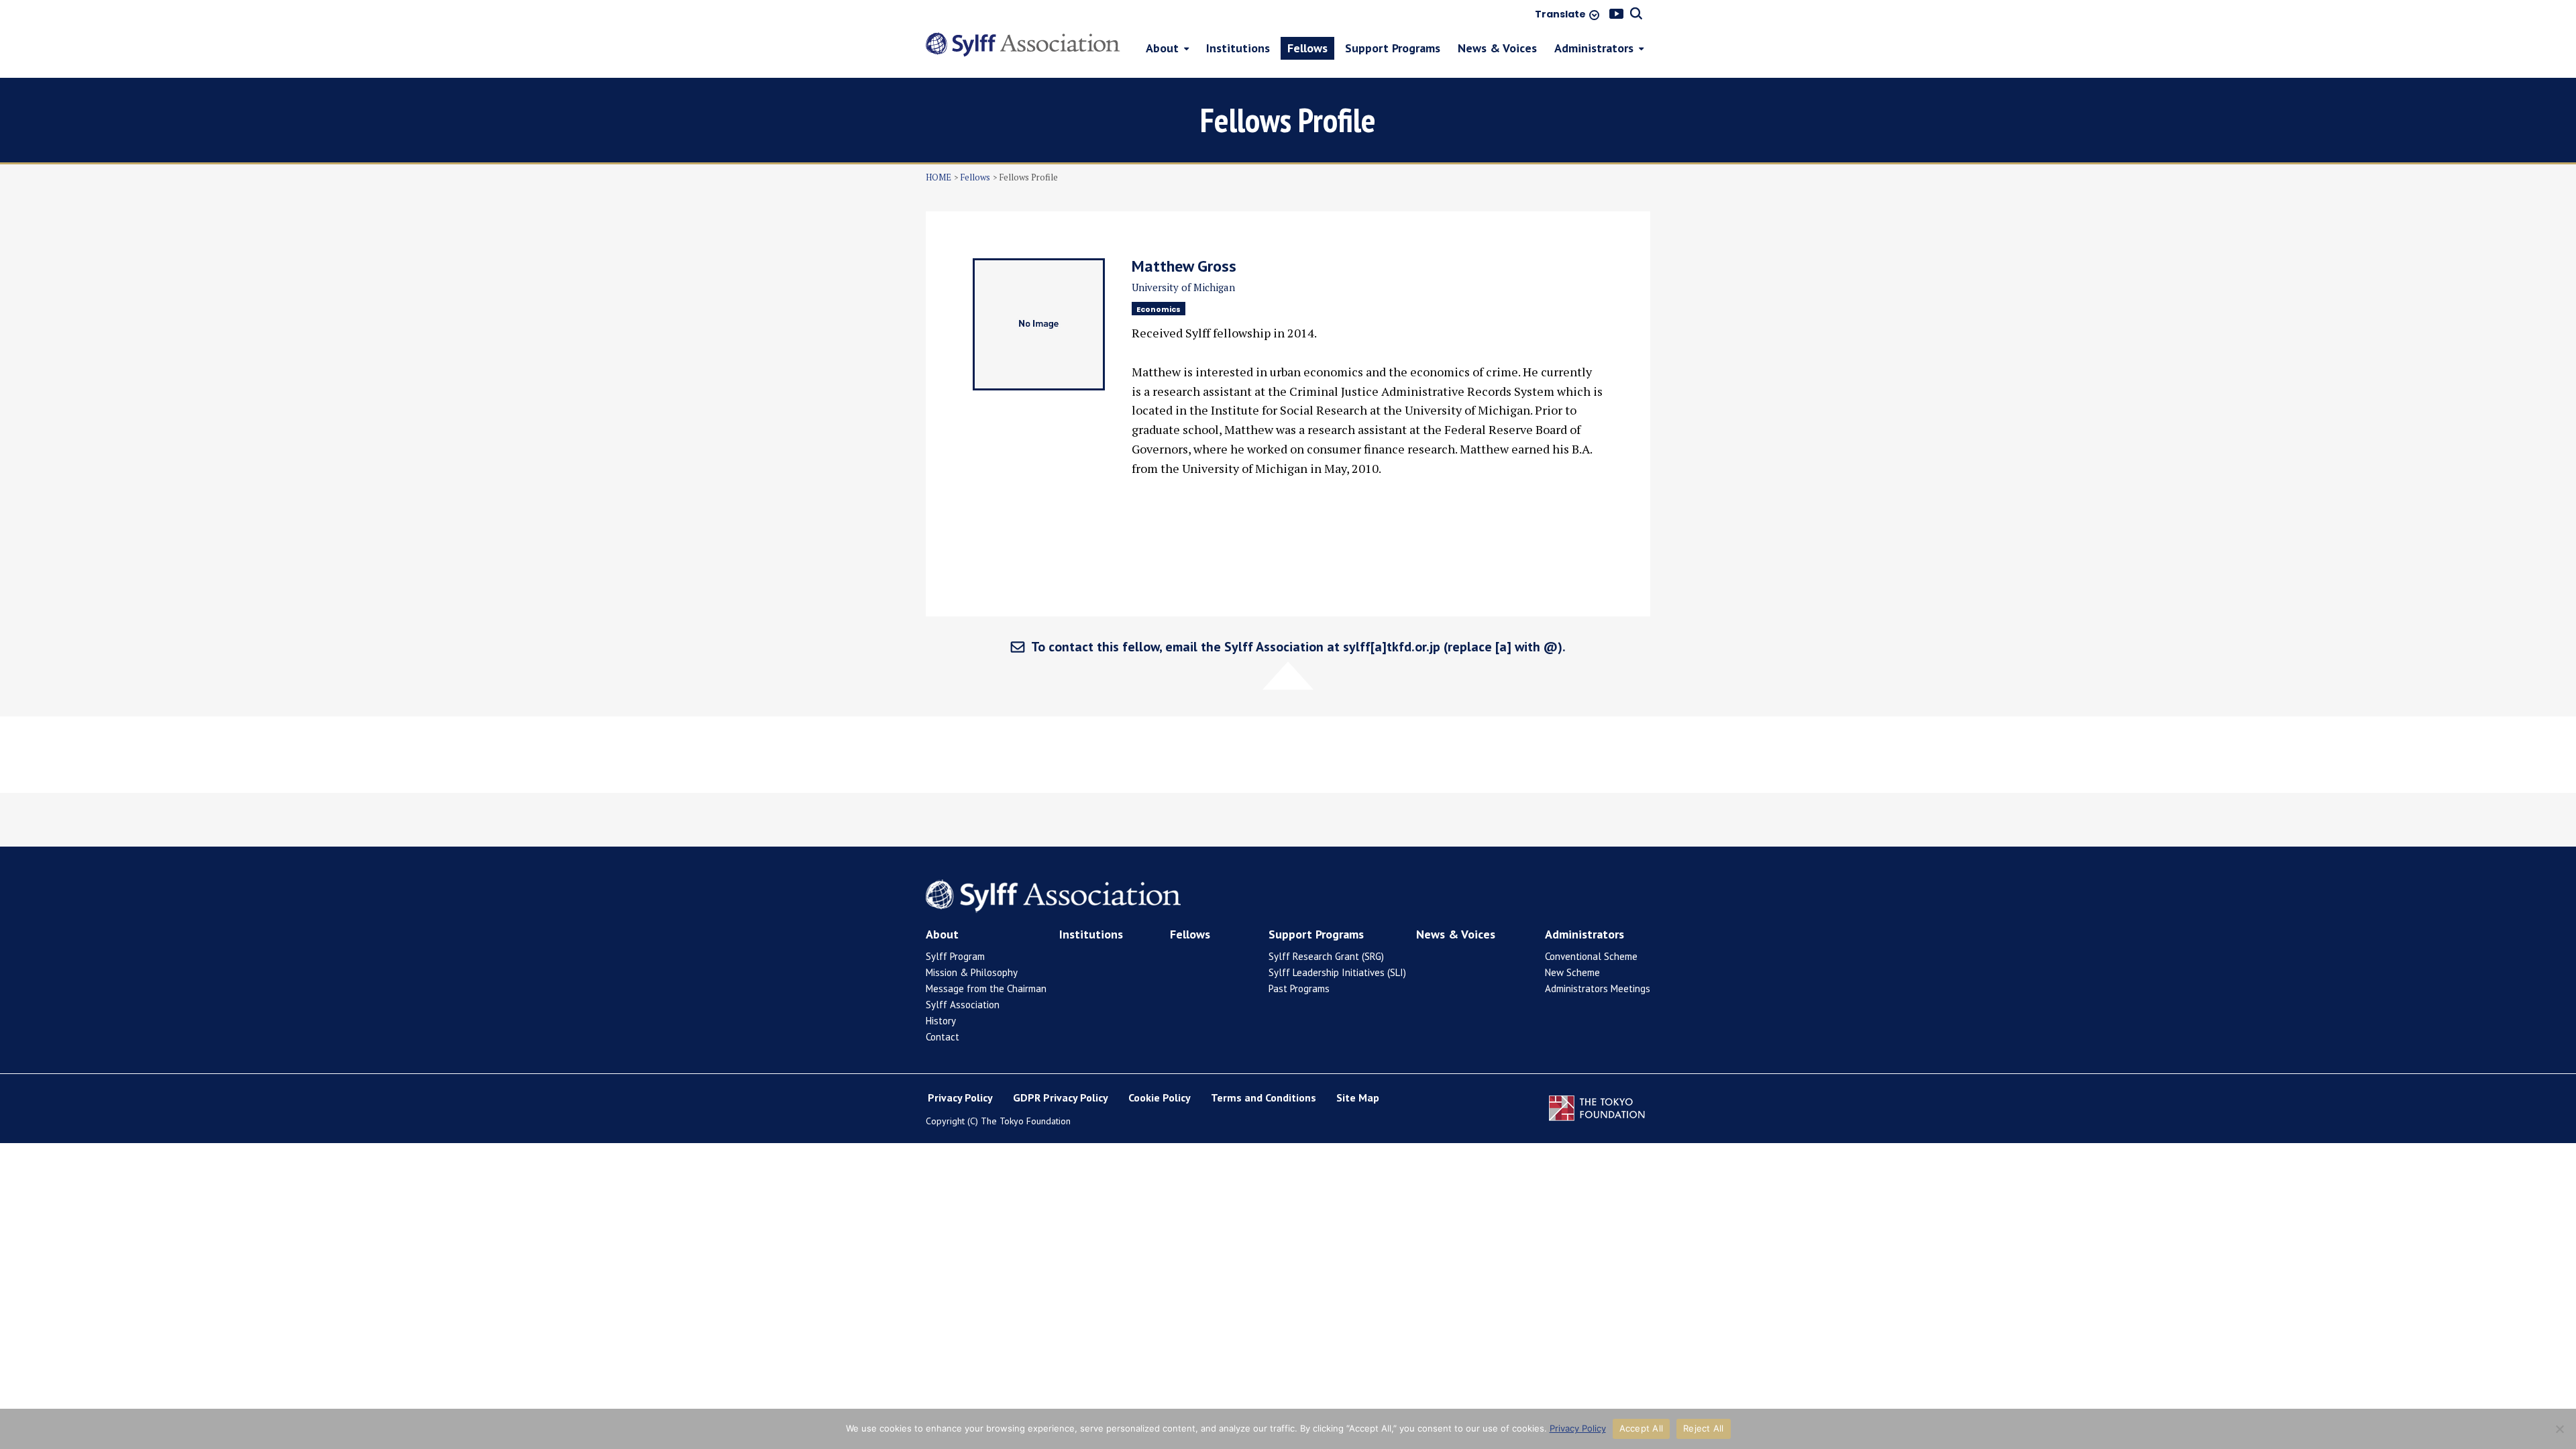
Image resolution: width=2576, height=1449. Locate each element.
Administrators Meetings (1598, 988)
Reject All (1704, 1428)
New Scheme (1572, 972)
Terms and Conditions (1264, 1097)
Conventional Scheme (1591, 956)
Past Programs (1299, 988)
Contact (943, 1037)
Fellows (975, 177)
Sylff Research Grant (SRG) (1326, 956)
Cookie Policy (1160, 1097)
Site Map (1358, 1097)
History (941, 1021)
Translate (1560, 15)
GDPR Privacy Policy (1061, 1097)
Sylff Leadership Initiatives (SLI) (1337, 972)
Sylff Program (955, 956)
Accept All (1642, 1428)
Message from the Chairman (986, 988)
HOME (938, 177)
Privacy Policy (960, 1097)
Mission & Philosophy (972, 972)
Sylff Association (963, 1005)
